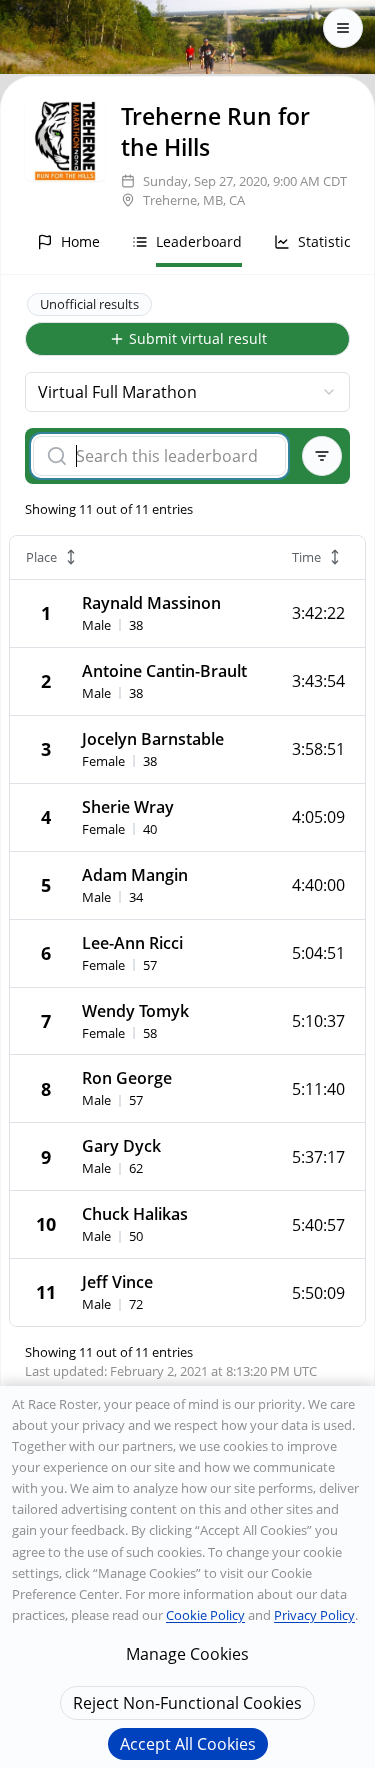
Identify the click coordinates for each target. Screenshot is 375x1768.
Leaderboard (199, 241)
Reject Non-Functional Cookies (187, 1703)
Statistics (328, 241)
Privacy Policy (314, 1615)
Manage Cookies (187, 1654)
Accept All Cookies (188, 1744)
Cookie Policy (205, 1615)
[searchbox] (172, 456)
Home (80, 241)
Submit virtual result (198, 338)
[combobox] (187, 392)
